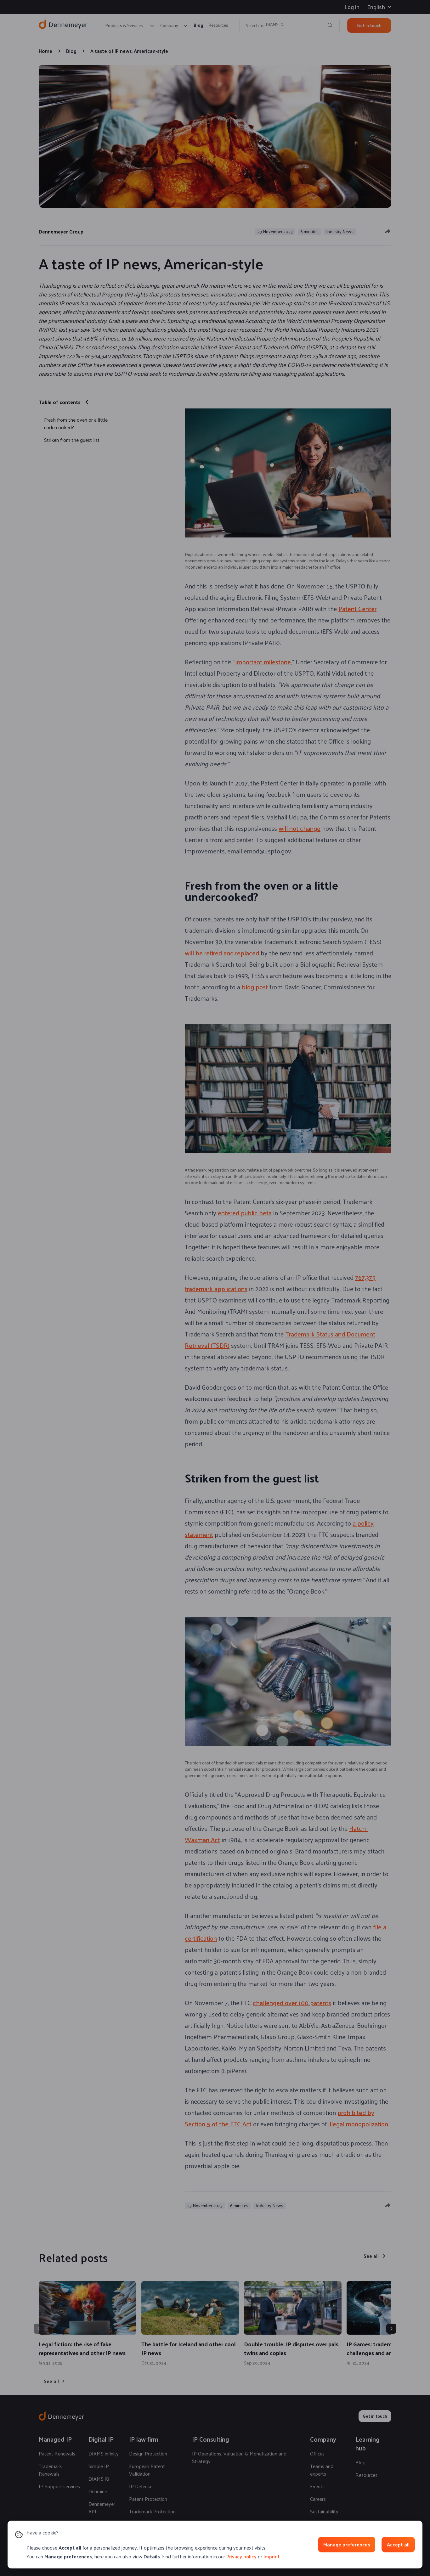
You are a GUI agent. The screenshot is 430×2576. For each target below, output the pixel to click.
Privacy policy (241, 2556)
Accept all (398, 2544)
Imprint (272, 2556)
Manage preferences (347, 2544)
